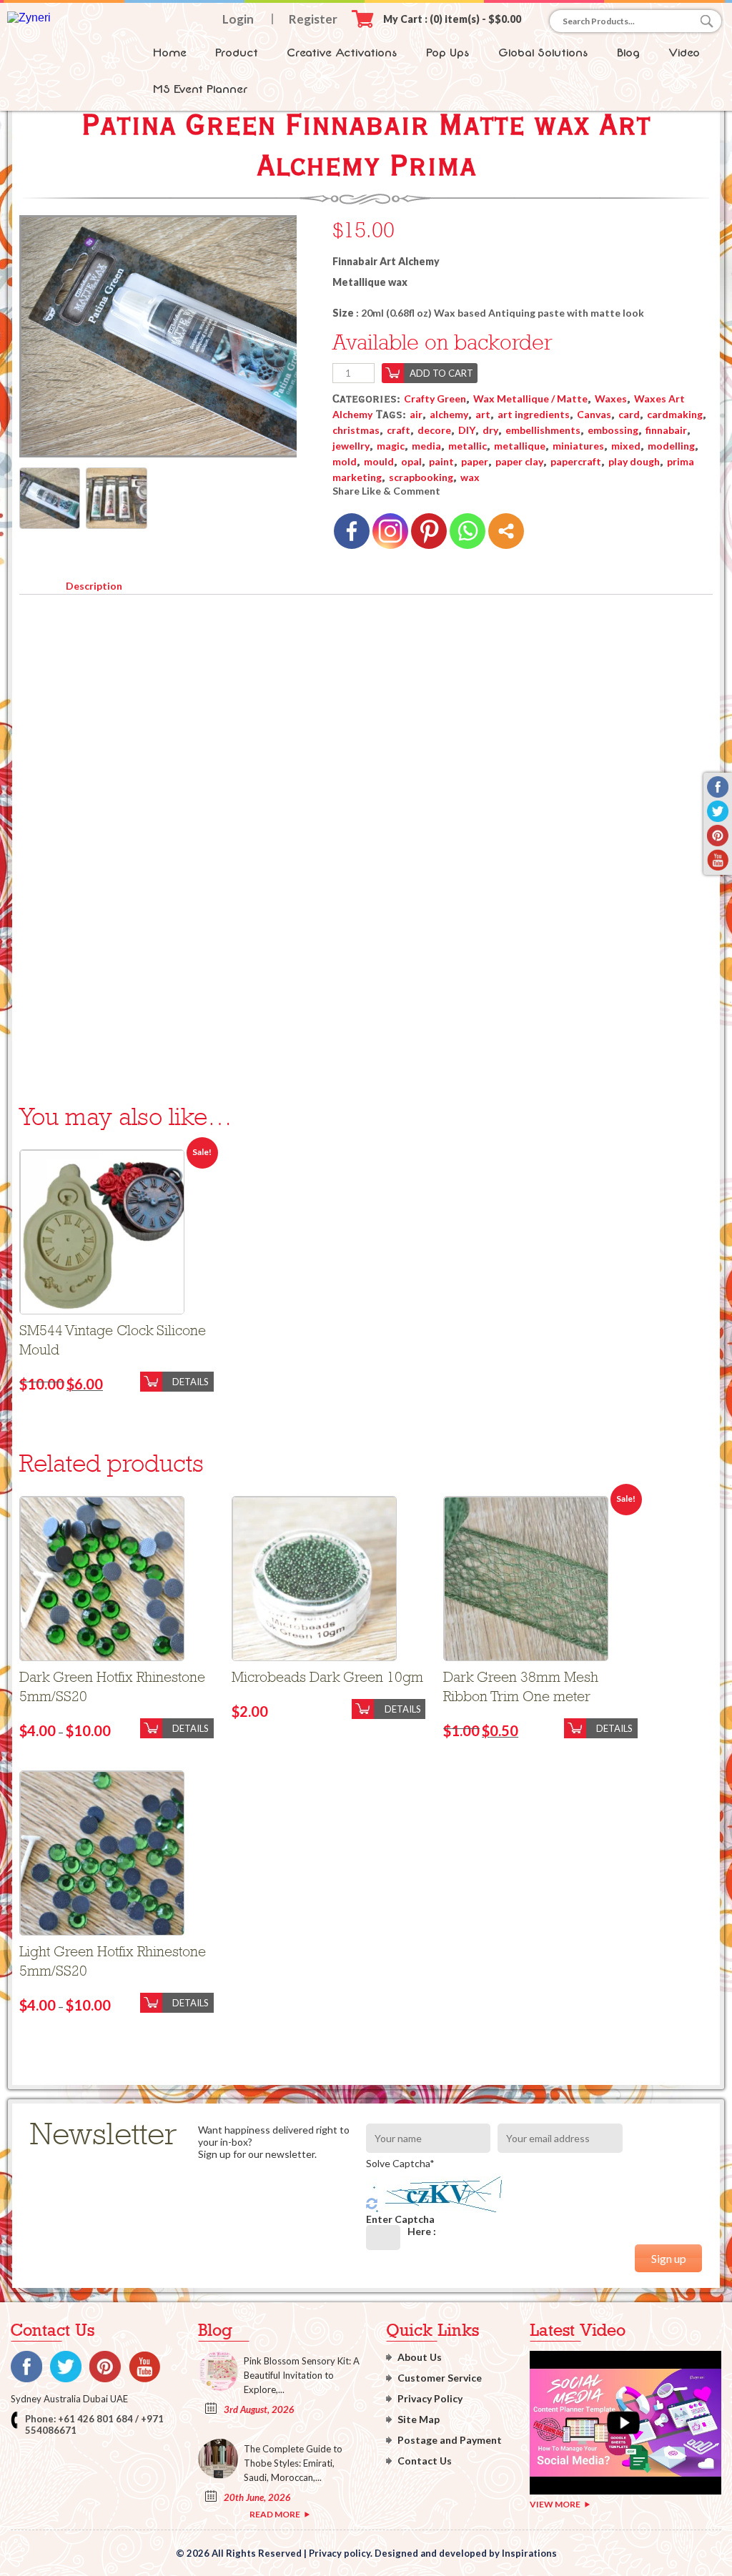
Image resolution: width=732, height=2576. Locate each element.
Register (313, 19)
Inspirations (529, 2553)
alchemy (449, 414)
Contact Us (425, 2461)
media (426, 446)
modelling (671, 446)
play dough (634, 461)
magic (391, 446)
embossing (613, 430)
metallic (468, 446)
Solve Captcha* (400, 2163)
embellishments (543, 430)
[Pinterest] (429, 531)
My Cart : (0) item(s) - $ (452, 19)
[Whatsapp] (468, 531)
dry (490, 430)
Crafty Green (435, 398)
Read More (275, 2514)
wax (470, 477)
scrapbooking (421, 477)
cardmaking (675, 414)
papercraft (576, 461)
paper (475, 461)
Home (170, 53)
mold (345, 461)
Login (238, 19)
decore (434, 430)
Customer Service (440, 2378)
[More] (506, 531)
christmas (356, 430)
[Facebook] (352, 531)
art (483, 414)
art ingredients (534, 414)
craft (399, 430)
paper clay (519, 461)
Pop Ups (448, 53)
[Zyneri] (29, 18)
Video (684, 53)
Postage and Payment (450, 2440)
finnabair (666, 430)
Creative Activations (342, 53)
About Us (420, 2357)
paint (441, 461)
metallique (520, 446)
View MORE (555, 2504)
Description (94, 586)
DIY (467, 430)
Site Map (419, 2419)
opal (411, 461)
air (416, 414)
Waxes (611, 398)
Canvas (594, 414)
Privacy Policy (430, 2398)
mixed (626, 446)
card (629, 414)
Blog (628, 53)
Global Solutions (543, 53)
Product (237, 53)
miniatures (578, 446)
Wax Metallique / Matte (530, 398)
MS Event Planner (201, 89)
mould (379, 461)
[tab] (94, 583)
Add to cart (441, 373)
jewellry (351, 446)
